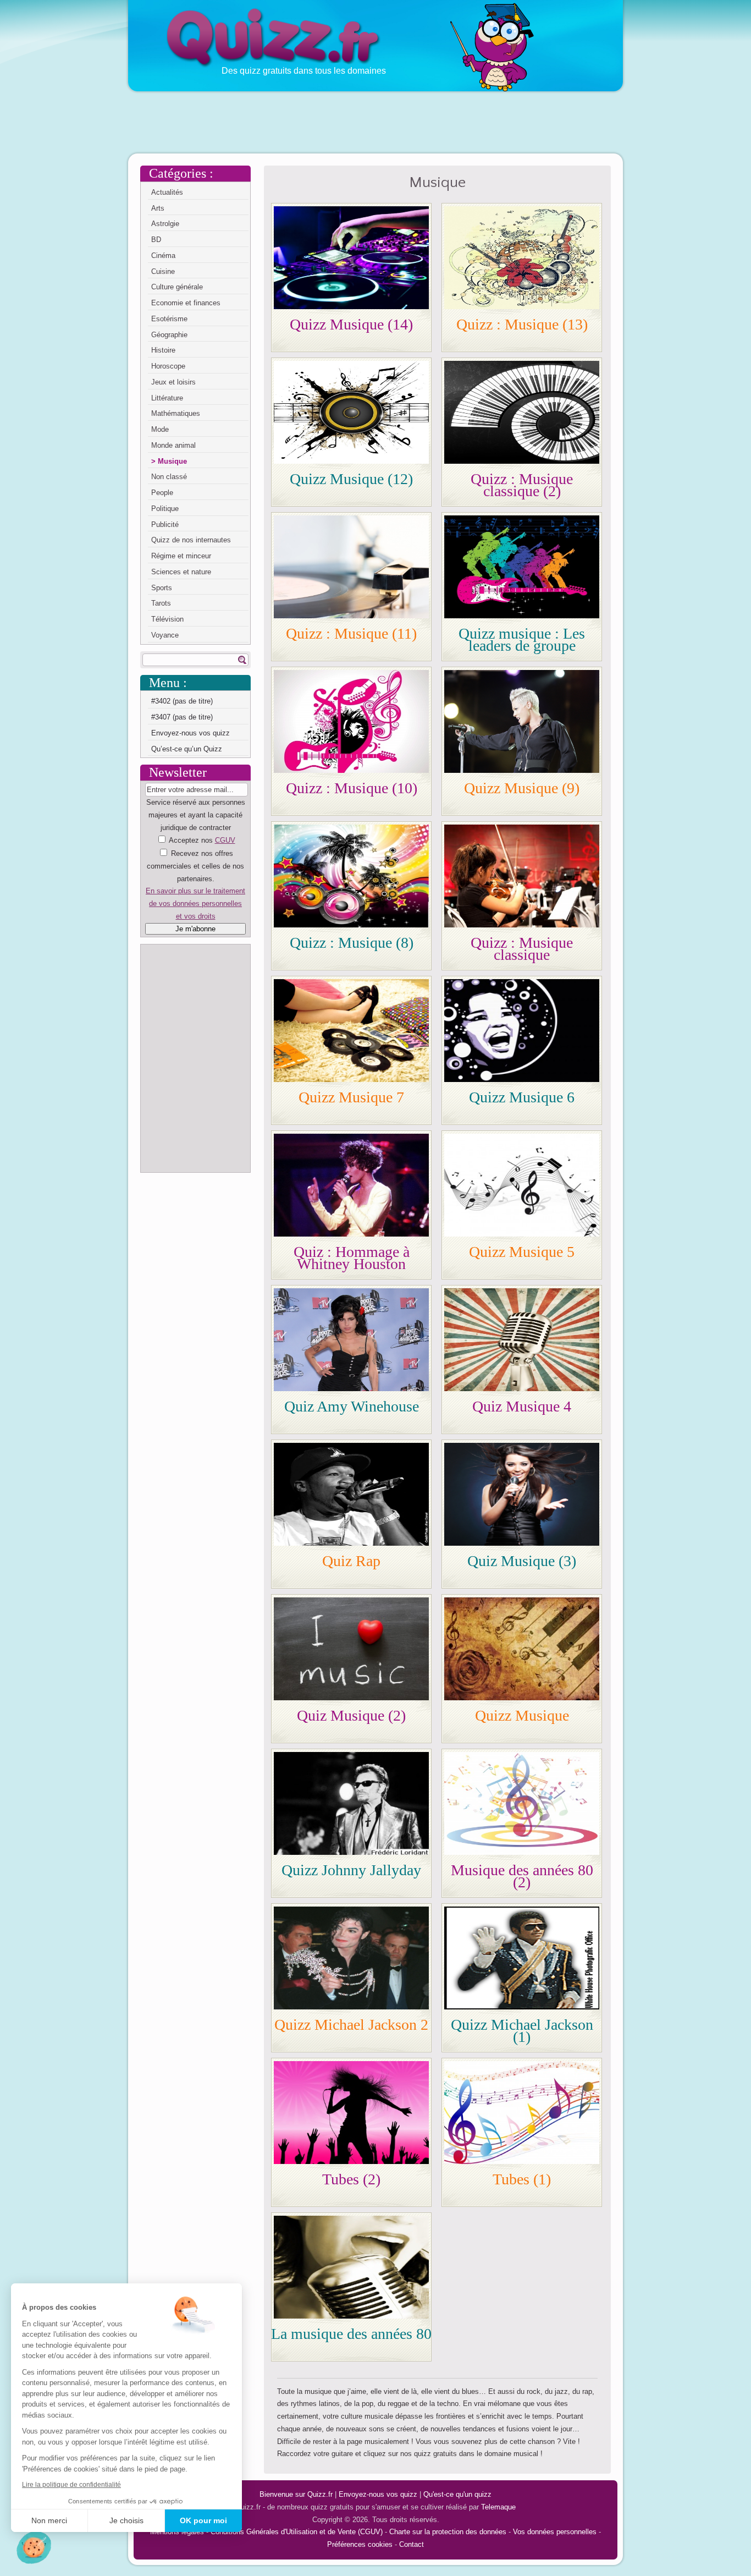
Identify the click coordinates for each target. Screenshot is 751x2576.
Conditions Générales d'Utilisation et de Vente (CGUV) (297, 2532)
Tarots (161, 603)
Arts (158, 208)
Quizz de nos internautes (191, 540)
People (162, 493)
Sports (162, 588)
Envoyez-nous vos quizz (190, 733)
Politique (165, 509)
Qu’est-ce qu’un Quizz (187, 749)
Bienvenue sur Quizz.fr (296, 2494)
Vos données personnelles (555, 2532)
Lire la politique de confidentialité (71, 2485)
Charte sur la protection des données (448, 2532)
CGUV (225, 840)
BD (156, 240)
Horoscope (168, 366)
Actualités (167, 192)
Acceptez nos (195, 878)
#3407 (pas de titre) (182, 717)
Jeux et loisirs (173, 382)
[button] (34, 2547)
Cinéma (163, 256)
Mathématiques (176, 413)
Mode (160, 429)
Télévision (167, 619)
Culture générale (177, 287)
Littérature (167, 398)
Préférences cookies (360, 2544)
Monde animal (173, 445)
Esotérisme (169, 319)
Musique (172, 461)
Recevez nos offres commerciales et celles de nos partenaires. (195, 866)
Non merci (49, 2520)
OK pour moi (203, 2520)
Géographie (169, 335)
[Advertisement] (375, 122)
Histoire (163, 350)
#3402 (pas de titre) (182, 701)
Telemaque (498, 2507)
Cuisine (163, 271)
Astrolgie (165, 224)
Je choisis (126, 2520)
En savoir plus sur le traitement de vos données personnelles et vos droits (195, 903)
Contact (412, 2544)
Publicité (165, 524)
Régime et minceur (181, 556)
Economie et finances (186, 303)
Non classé (169, 477)
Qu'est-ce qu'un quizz (457, 2494)
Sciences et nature (181, 572)
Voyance (165, 635)
